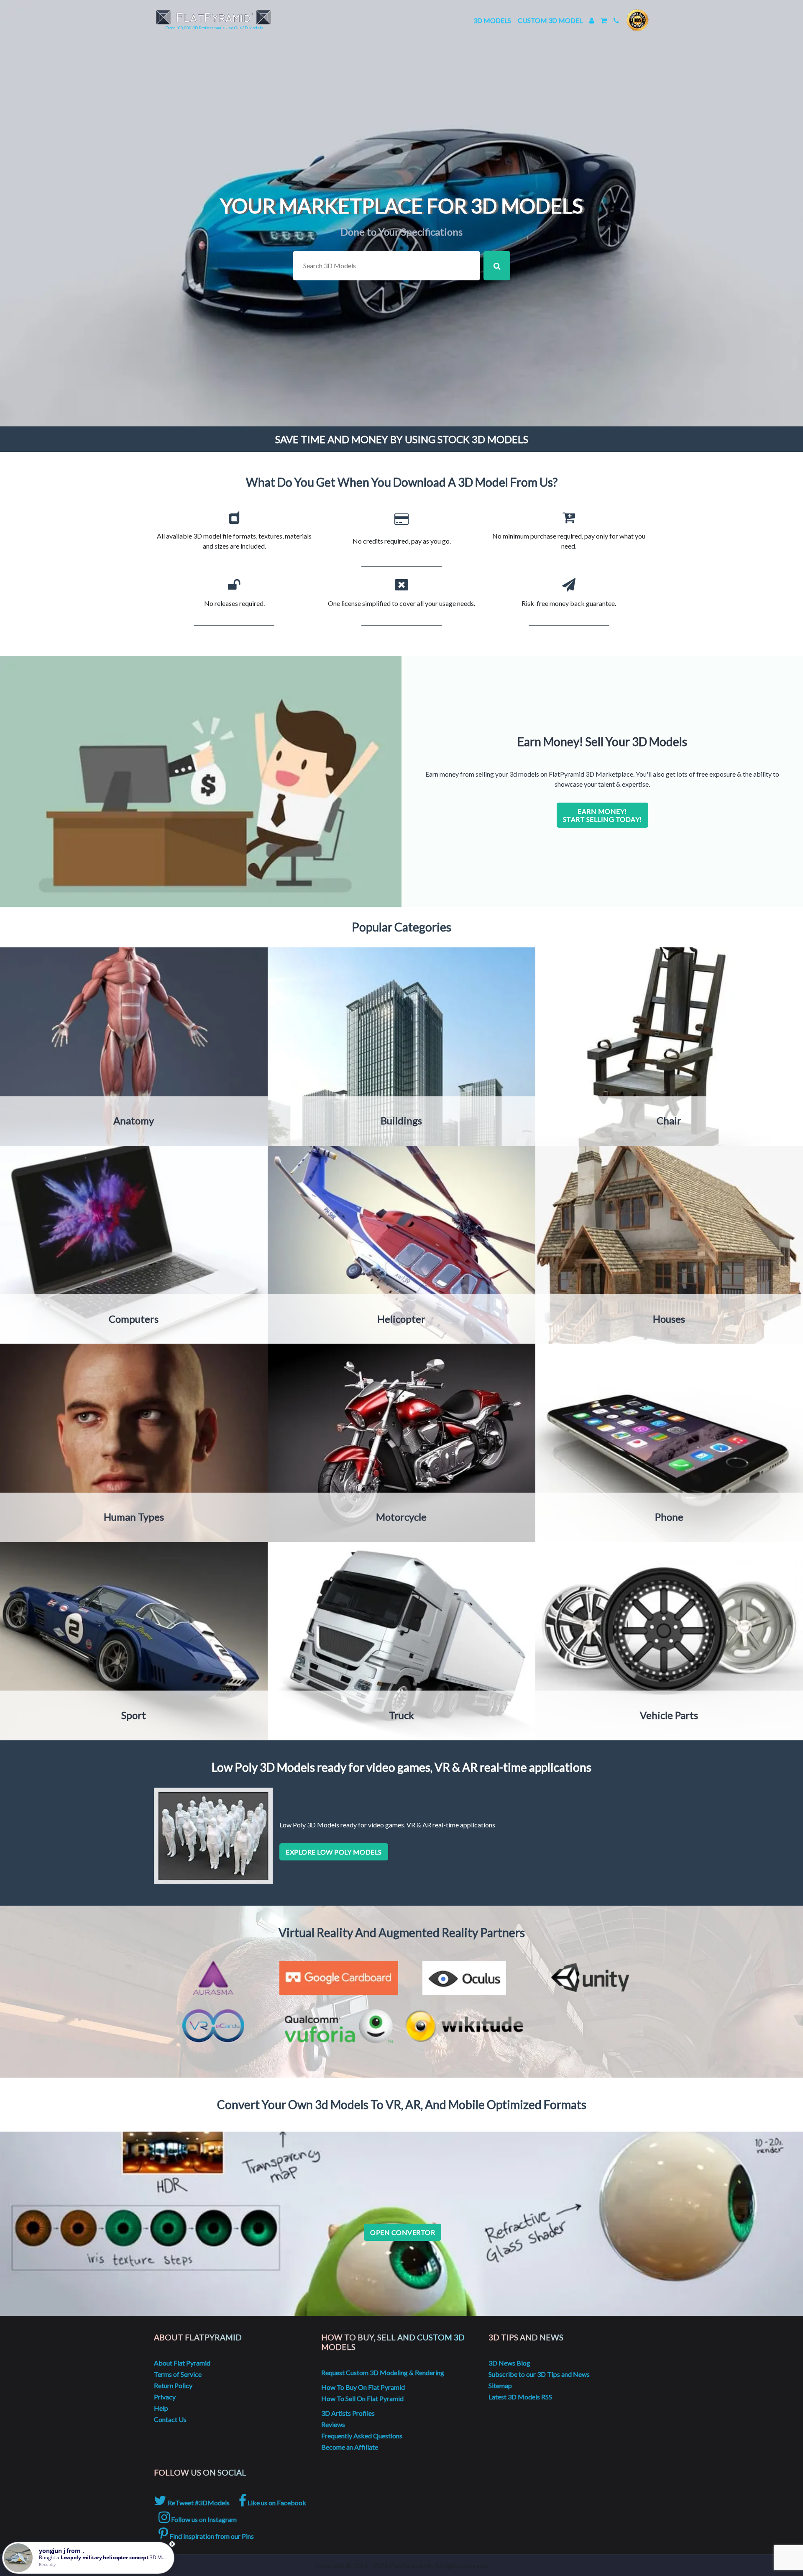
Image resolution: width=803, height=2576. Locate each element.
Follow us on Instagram (203, 2519)
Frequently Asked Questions (362, 2436)
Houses (669, 1319)
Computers (134, 1319)
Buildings (401, 1120)
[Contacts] (616, 20)
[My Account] (592, 20)
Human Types (134, 1517)
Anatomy (134, 1120)
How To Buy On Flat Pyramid (363, 2387)
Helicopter (401, 1319)
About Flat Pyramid (182, 2363)
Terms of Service (178, 2374)
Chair (669, 1120)
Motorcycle (401, 1517)
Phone (669, 1517)
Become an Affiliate (350, 2447)
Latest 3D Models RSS (520, 2397)
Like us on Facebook (276, 2503)
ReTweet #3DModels (198, 2503)
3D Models (492, 20)
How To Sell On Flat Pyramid (362, 2398)
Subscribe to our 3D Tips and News (539, 2374)
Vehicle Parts (669, 1715)
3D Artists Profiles (348, 2413)
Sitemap (500, 2385)
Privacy (165, 2397)
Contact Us (170, 2419)
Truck (401, 1715)
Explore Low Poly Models (334, 1852)
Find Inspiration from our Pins (211, 2536)
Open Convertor (403, 2232)
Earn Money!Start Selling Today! (602, 815)
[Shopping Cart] (604, 20)
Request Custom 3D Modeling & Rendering (383, 2372)
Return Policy (173, 2385)
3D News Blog (509, 2363)
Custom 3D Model (550, 20)
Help (161, 2408)
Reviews (333, 2424)
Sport (134, 1715)
